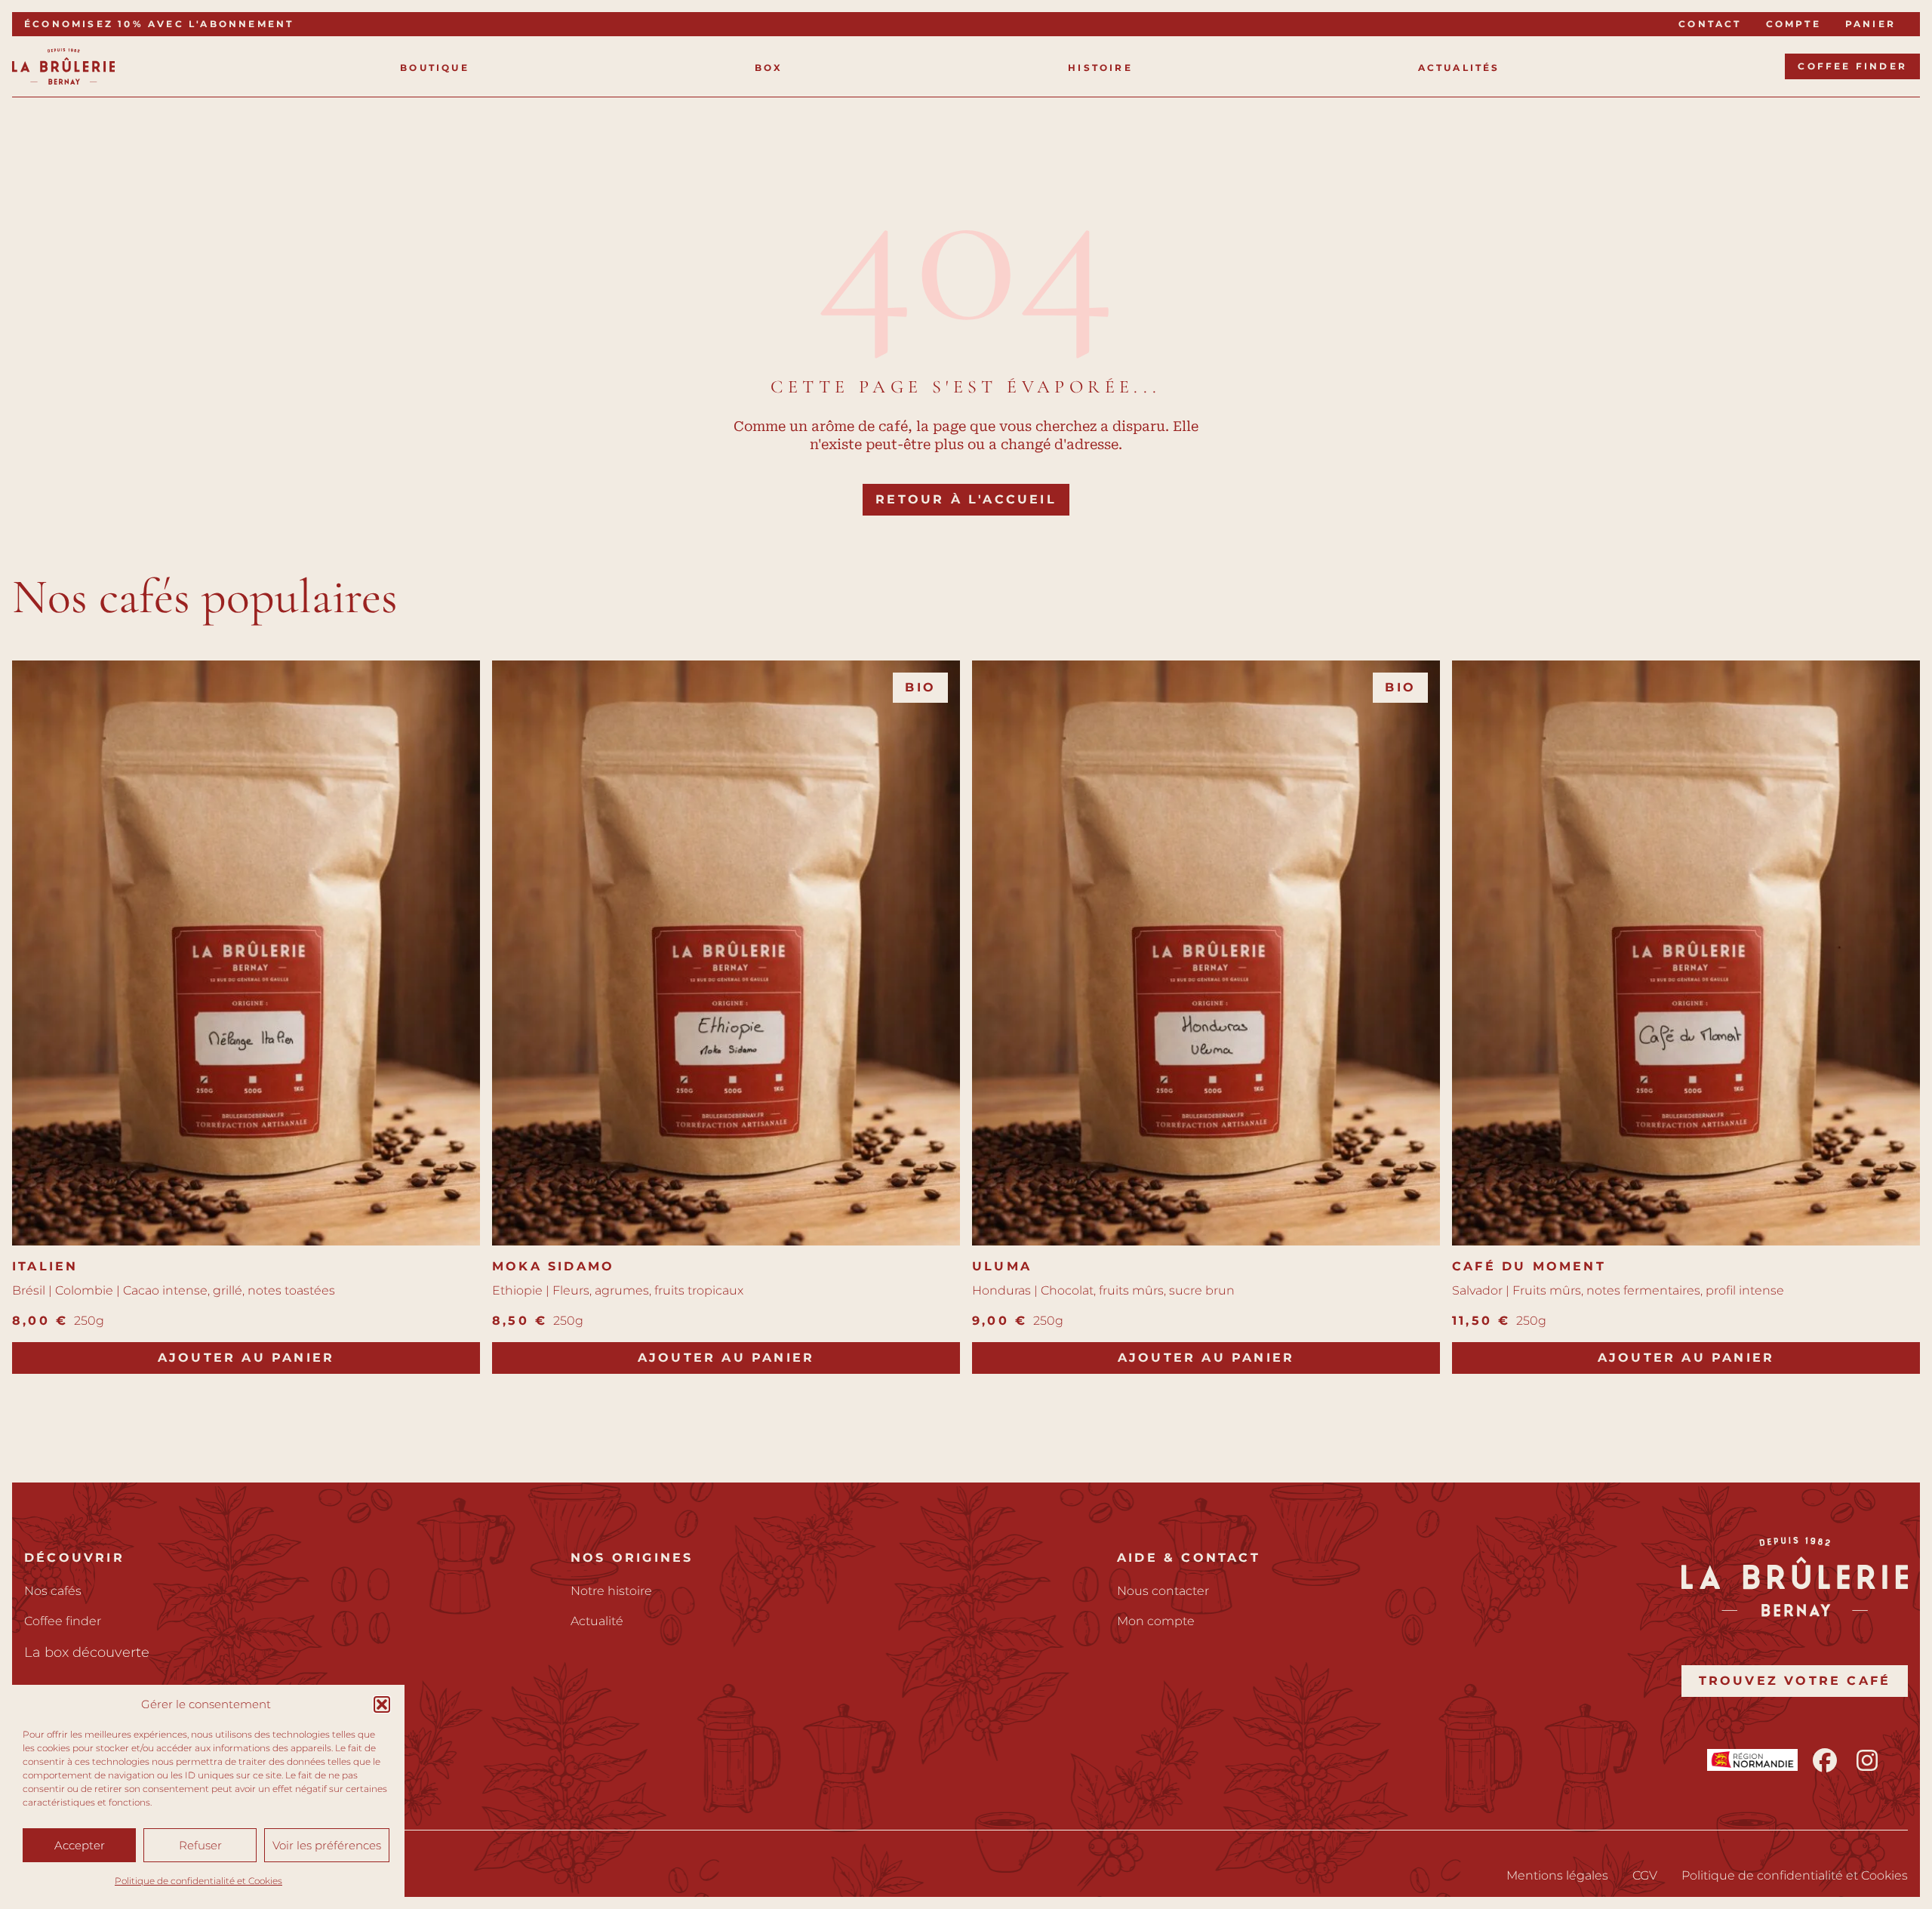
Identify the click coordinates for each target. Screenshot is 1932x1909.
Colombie (84, 1290)
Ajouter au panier (246, 1358)
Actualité (597, 1621)
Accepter (80, 1845)
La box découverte (87, 1652)
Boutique (435, 68)
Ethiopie (517, 1290)
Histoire (1100, 68)
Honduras (1001, 1290)
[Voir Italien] (246, 953)
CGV (1645, 1875)
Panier (1870, 24)
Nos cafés (53, 1591)
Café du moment (1529, 1266)
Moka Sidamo (553, 1266)
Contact (1710, 24)
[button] (382, 1704)
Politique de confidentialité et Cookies (198, 1881)
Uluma (1002, 1266)
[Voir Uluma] (1206, 953)
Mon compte (1156, 1621)
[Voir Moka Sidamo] (726, 953)
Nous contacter (1163, 1591)
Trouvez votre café (1795, 1681)
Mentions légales (1557, 1875)
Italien (45, 1266)
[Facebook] (1825, 1760)
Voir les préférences (327, 1845)
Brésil (29, 1290)
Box (769, 68)
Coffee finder (1852, 66)
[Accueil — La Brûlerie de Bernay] (63, 66)
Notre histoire (611, 1591)
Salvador (1477, 1290)
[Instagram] (1867, 1760)
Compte (1794, 24)
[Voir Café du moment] (1686, 953)
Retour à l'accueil (966, 499)
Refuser (200, 1845)
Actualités (1459, 68)
